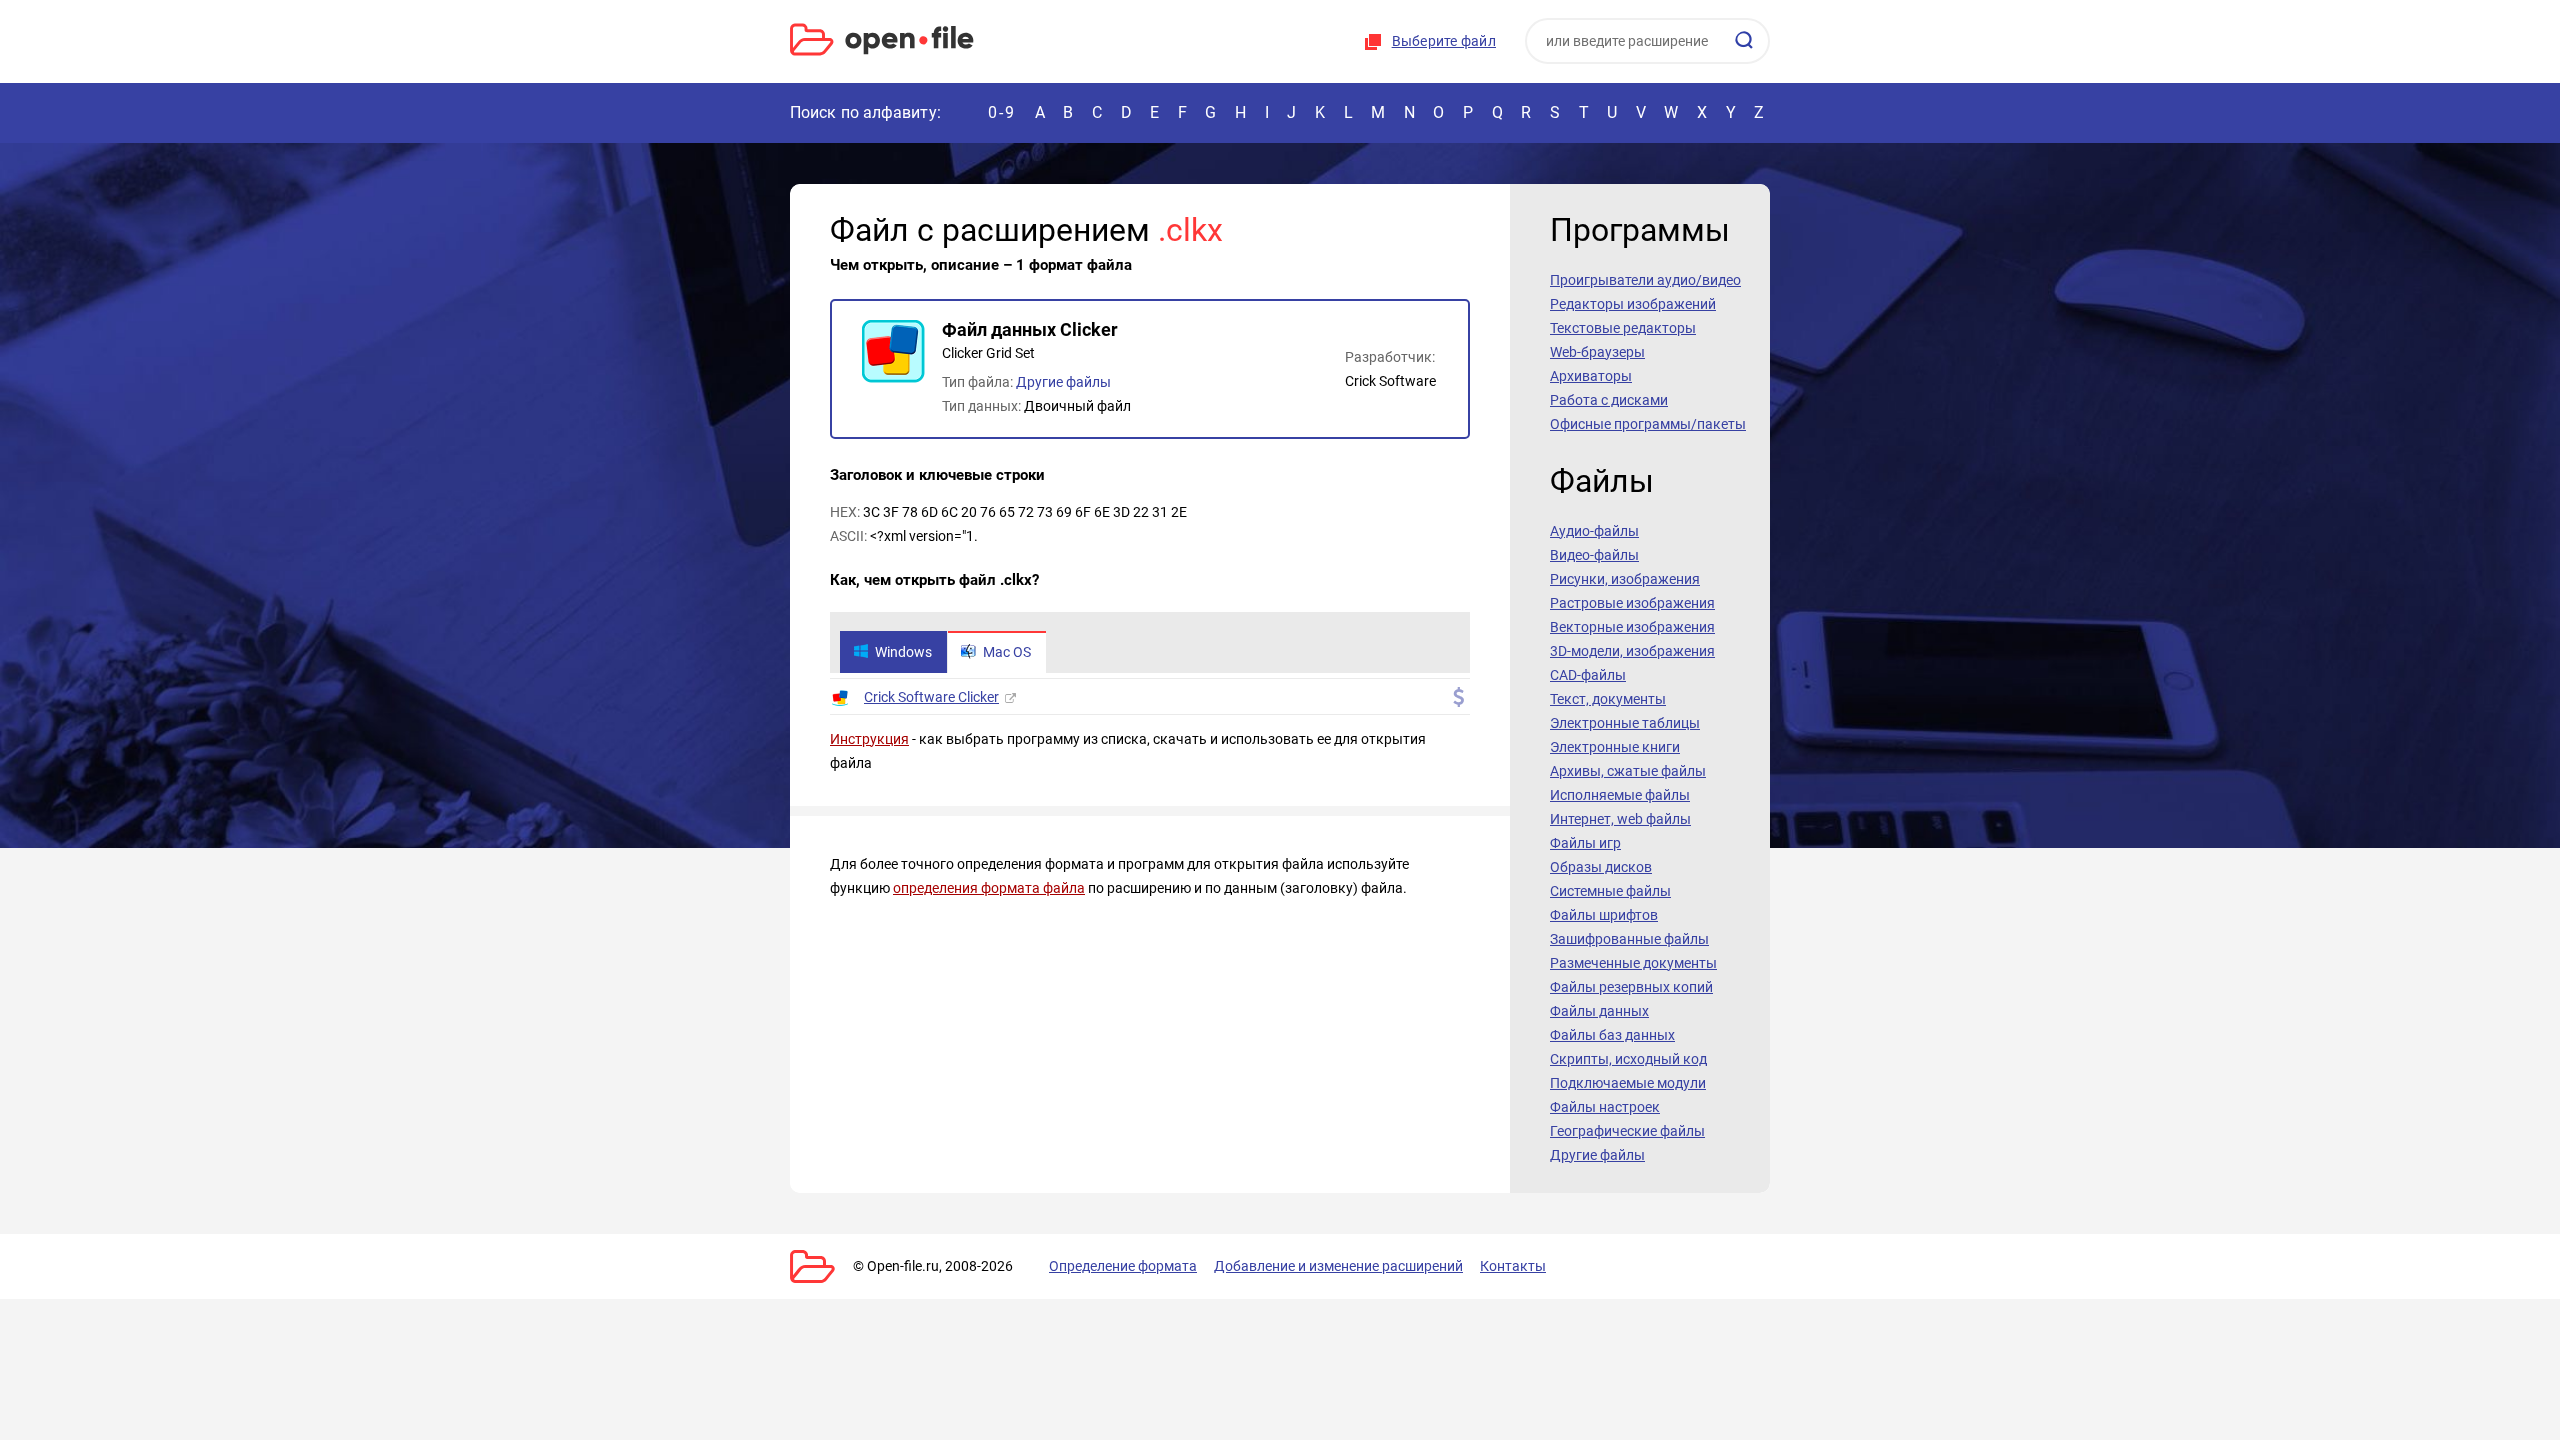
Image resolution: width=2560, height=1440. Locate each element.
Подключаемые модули (1628, 1083)
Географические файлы (1627, 1131)
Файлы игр (1585, 843)
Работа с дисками (1609, 400)
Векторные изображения (1632, 627)
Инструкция (869, 739)
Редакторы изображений (1633, 304)
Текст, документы (1608, 699)
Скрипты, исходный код (1628, 1059)
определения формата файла (989, 888)
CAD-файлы (1588, 675)
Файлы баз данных (1612, 1035)
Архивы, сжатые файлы (1628, 771)
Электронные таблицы (1625, 723)
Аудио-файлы (1594, 531)
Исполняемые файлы (1620, 795)
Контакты (1513, 1266)
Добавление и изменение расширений (1338, 1266)
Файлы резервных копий (1631, 987)
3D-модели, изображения (1632, 651)
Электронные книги (1615, 747)
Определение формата (1123, 1266)
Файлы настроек (1605, 1107)
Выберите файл (1444, 41)
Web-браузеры (1597, 352)
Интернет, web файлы (1620, 819)
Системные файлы (1610, 891)
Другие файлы (1063, 382)
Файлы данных (1599, 1011)
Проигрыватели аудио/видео (1645, 280)
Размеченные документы (1633, 963)
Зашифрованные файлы (1629, 939)
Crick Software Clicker (931, 697)
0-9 (1002, 112)
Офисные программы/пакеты (1648, 424)
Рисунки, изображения (1625, 579)
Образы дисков (1601, 867)
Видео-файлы (1594, 555)
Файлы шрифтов (1604, 915)
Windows (903, 652)
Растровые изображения (1632, 603)
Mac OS (1007, 652)
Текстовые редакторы (1623, 328)
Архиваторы (1591, 376)
